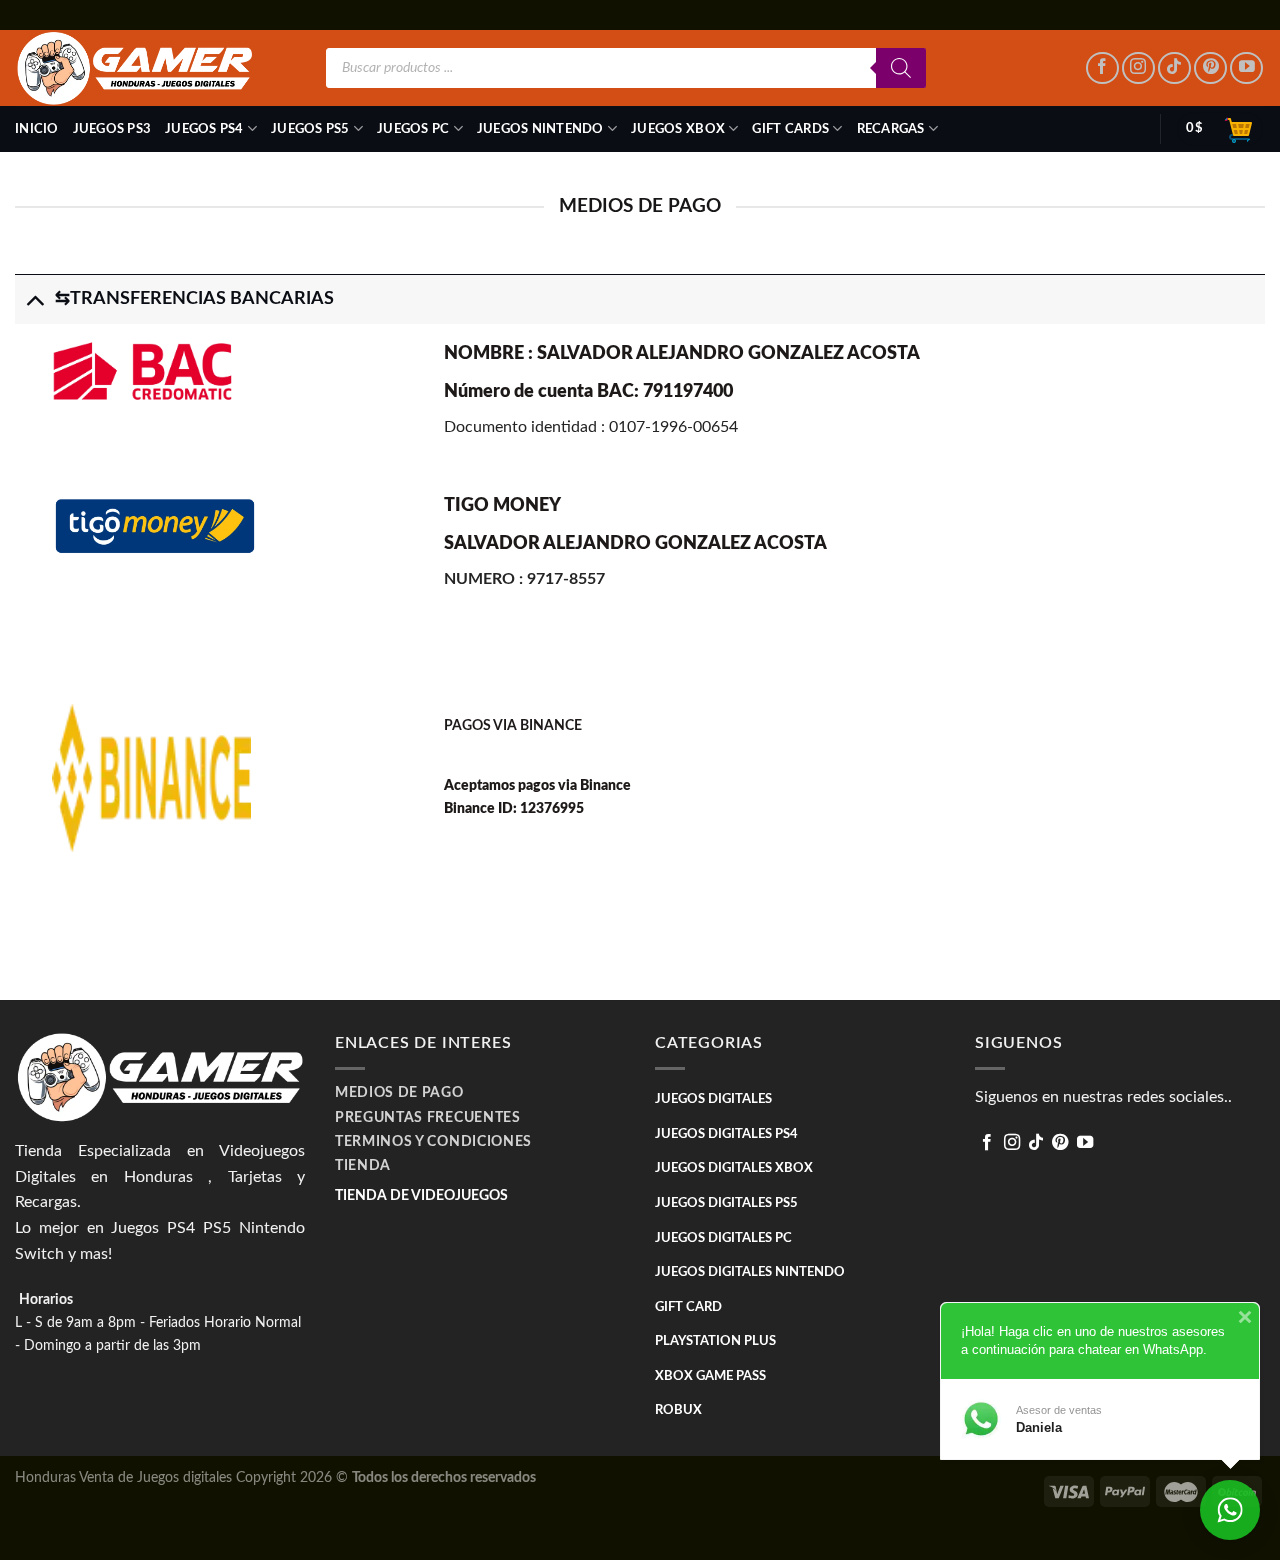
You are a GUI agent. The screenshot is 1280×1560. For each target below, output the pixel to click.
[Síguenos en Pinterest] (1210, 68)
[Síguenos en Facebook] (1102, 68)
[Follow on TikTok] (1174, 68)
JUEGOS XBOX (678, 129)
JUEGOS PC (413, 129)
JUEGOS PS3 (112, 129)
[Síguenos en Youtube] (1246, 68)
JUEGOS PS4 (204, 129)
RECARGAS (891, 129)
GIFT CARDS (790, 129)
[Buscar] (901, 68)
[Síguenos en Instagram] (1138, 68)
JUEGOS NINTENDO (540, 129)
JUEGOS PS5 (310, 129)
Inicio (37, 129)
